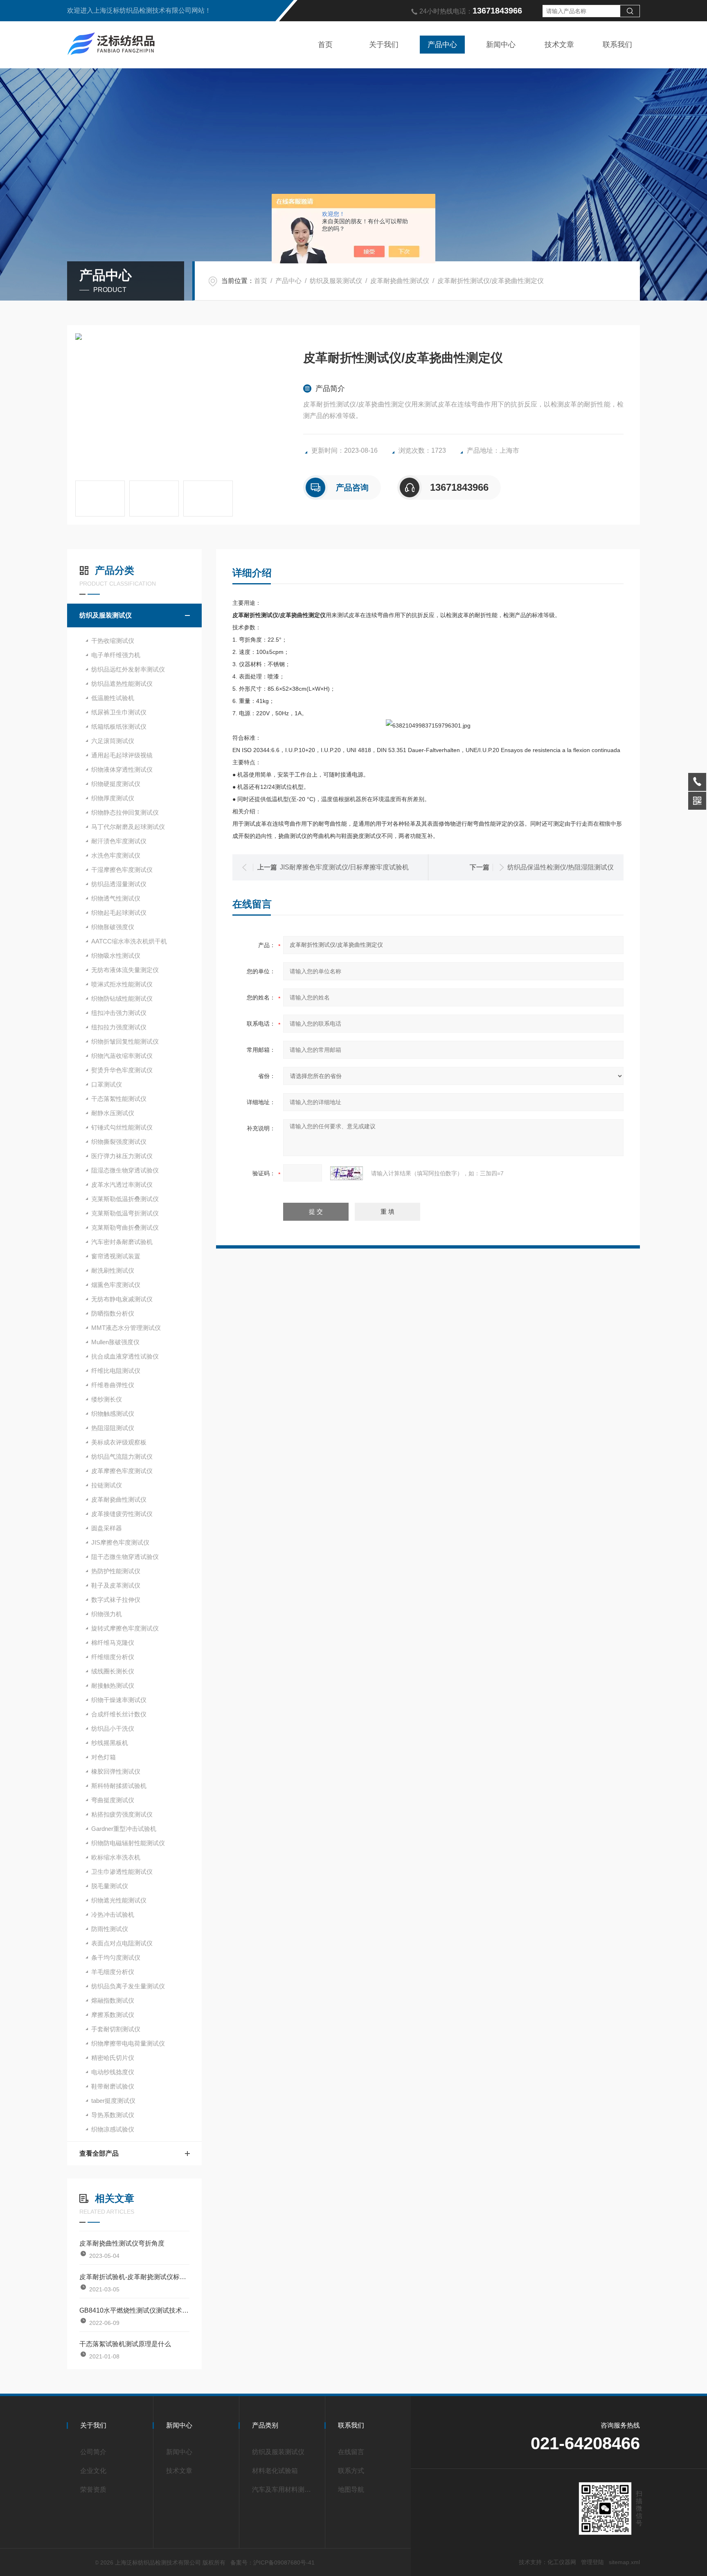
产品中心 (442, 45)
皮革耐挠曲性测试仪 (400, 281)
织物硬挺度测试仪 (116, 784)
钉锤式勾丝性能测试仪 (122, 1127)
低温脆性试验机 (113, 698)
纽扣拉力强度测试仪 (119, 1027)
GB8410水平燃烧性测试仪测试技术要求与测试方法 (134, 2310)
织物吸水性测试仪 (116, 956)
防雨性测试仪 (110, 1929)
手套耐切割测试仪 (116, 2029)
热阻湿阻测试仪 (113, 1428)
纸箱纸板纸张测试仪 (119, 727)
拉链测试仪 (107, 1485)
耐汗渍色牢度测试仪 (119, 841)
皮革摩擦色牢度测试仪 (122, 1471)
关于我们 (384, 45)
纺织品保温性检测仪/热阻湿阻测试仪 (561, 867)
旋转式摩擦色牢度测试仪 (125, 1628)
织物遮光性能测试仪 (119, 1900)
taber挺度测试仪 (113, 2101)
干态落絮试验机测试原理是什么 (125, 2344)
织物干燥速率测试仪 (119, 1700)
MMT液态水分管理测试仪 (126, 1328)
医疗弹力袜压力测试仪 (122, 1156)
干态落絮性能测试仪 (119, 1099)
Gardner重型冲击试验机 (124, 1829)
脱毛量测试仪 (110, 1886)
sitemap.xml (624, 2562)
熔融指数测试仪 (113, 2000)
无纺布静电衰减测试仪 (122, 1299)
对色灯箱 (104, 1757)
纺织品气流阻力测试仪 (122, 1456)
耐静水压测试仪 (113, 1113)
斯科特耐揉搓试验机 (119, 1786)
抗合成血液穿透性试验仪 (125, 1356)
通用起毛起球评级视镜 (122, 755)
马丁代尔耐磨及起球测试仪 (128, 827)
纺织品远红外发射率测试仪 (128, 669)
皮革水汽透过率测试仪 (122, 1185)
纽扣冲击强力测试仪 (119, 1013)
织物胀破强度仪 (113, 927)
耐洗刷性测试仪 (113, 1270)
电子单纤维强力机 (116, 655)
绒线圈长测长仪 (113, 1671)
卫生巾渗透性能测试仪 (122, 1872)
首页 (325, 45)
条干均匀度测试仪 (116, 1957)
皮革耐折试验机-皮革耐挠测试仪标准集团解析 (134, 2277)
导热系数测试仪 (113, 2115)
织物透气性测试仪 (116, 898)
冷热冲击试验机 (113, 1915)
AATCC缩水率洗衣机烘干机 (129, 941)
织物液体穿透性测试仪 (122, 769)
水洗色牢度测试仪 (116, 855)
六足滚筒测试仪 (113, 741)
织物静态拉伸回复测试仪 (125, 812)
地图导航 (351, 2490)
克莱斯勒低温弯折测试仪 (125, 1213)
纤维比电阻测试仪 (116, 1371)
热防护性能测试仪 (116, 1571)
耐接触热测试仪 (113, 1686)
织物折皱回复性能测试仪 (125, 1041)
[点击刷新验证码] (347, 1173)
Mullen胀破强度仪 (115, 1342)
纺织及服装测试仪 (336, 281)
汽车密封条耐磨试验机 (122, 1242)
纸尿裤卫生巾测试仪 (119, 712)
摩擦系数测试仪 (113, 2015)
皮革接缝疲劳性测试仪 (122, 1514)
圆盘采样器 (107, 1528)
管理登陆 (592, 2562)
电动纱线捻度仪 (113, 2072)
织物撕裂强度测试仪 (119, 1142)
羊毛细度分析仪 (113, 1972)
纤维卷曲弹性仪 (113, 1385)
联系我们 (617, 45)
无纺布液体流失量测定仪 (125, 970)
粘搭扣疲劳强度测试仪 (122, 1814)
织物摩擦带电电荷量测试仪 (128, 2043)
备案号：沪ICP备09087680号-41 (272, 2563)
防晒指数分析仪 (113, 1313)
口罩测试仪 (107, 1084)
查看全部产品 (99, 2153)
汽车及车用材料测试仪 (285, 2490)
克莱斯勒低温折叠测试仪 (125, 1199)
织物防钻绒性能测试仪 (122, 998)
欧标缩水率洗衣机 (116, 1857)
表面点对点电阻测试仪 (122, 1943)
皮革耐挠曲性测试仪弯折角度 (122, 2243)
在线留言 (351, 2452)
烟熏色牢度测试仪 (116, 1285)
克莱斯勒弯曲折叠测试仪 (125, 1227)
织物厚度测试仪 (113, 798)
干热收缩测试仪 (113, 641)
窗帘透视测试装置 (116, 1256)
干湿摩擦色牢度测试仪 (122, 870)
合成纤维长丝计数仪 (119, 1714)
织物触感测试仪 (113, 1414)
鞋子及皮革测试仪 (116, 1585)
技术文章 (559, 45)
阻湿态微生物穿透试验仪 (125, 1170)
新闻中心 (501, 45)
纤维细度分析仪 (113, 1657)
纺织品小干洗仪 (113, 1728)
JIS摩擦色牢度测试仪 (120, 1542)
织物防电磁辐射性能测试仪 (128, 1843)
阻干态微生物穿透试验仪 (125, 1557)
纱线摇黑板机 (110, 1743)
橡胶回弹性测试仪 (116, 1771)
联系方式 (351, 2471)
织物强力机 (107, 1614)
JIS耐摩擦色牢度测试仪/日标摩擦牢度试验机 (344, 867)
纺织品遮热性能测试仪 (122, 684)
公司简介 (93, 2452)
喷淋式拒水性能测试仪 (122, 984)
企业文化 (93, 2471)
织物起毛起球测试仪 (119, 913)
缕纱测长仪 (107, 1399)
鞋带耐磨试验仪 (113, 2086)
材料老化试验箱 (275, 2471)
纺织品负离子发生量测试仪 (128, 1986)
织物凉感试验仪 (113, 2129)
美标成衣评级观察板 (119, 1442)
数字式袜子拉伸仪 (116, 1600)
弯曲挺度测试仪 (113, 1800)
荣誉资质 (93, 2490)
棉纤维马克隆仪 (113, 1643)
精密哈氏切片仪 (113, 2058)
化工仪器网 (562, 2562)
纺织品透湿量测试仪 (119, 884)
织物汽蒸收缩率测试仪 (122, 1056)
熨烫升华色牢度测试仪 (122, 1070)
